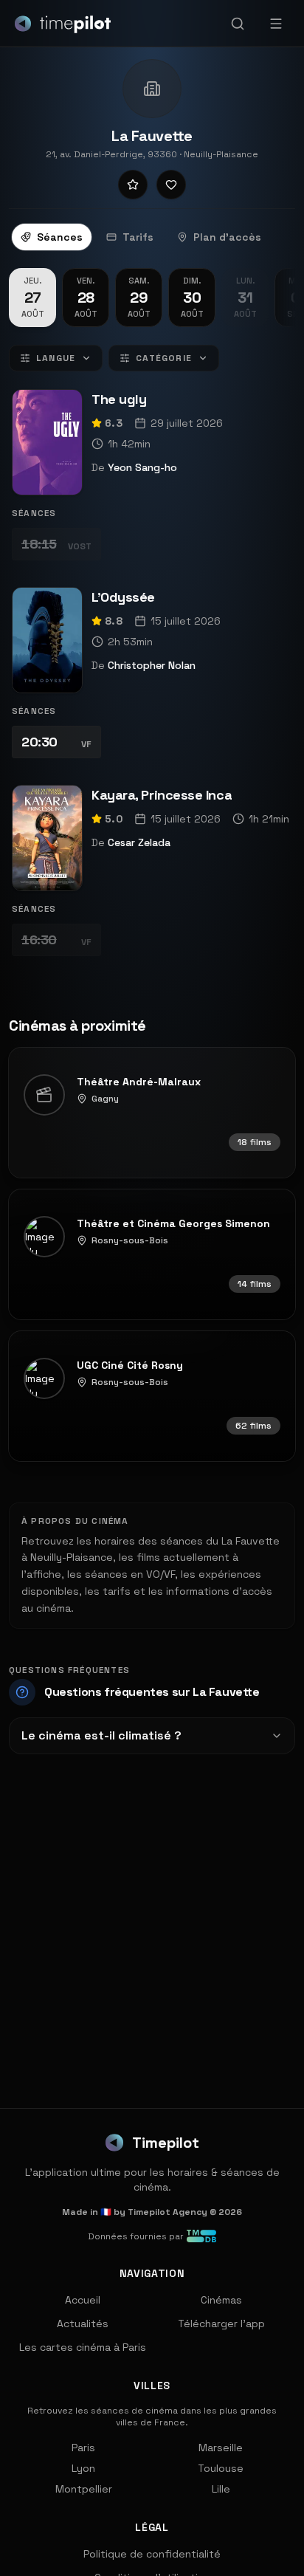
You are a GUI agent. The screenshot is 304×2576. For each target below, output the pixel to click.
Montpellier (84, 2489)
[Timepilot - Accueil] (63, 24)
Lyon (83, 2468)
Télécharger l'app (221, 2323)
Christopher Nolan (152, 665)
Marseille (221, 2448)
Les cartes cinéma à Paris (83, 2347)
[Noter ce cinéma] (133, 185)
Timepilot (166, 2143)
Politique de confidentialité (152, 2554)
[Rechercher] (238, 24)
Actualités (83, 2323)
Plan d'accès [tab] (227, 237)
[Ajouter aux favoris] (171, 185)
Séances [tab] (60, 237)
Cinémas (221, 2300)
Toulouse (221, 2468)
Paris (83, 2448)
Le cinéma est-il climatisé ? (101, 1735)
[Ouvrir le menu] (276, 24)
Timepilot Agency (167, 2212)
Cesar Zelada (139, 842)
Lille (221, 2489)
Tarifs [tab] (138, 237)
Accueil (83, 2300)
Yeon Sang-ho (142, 467)
